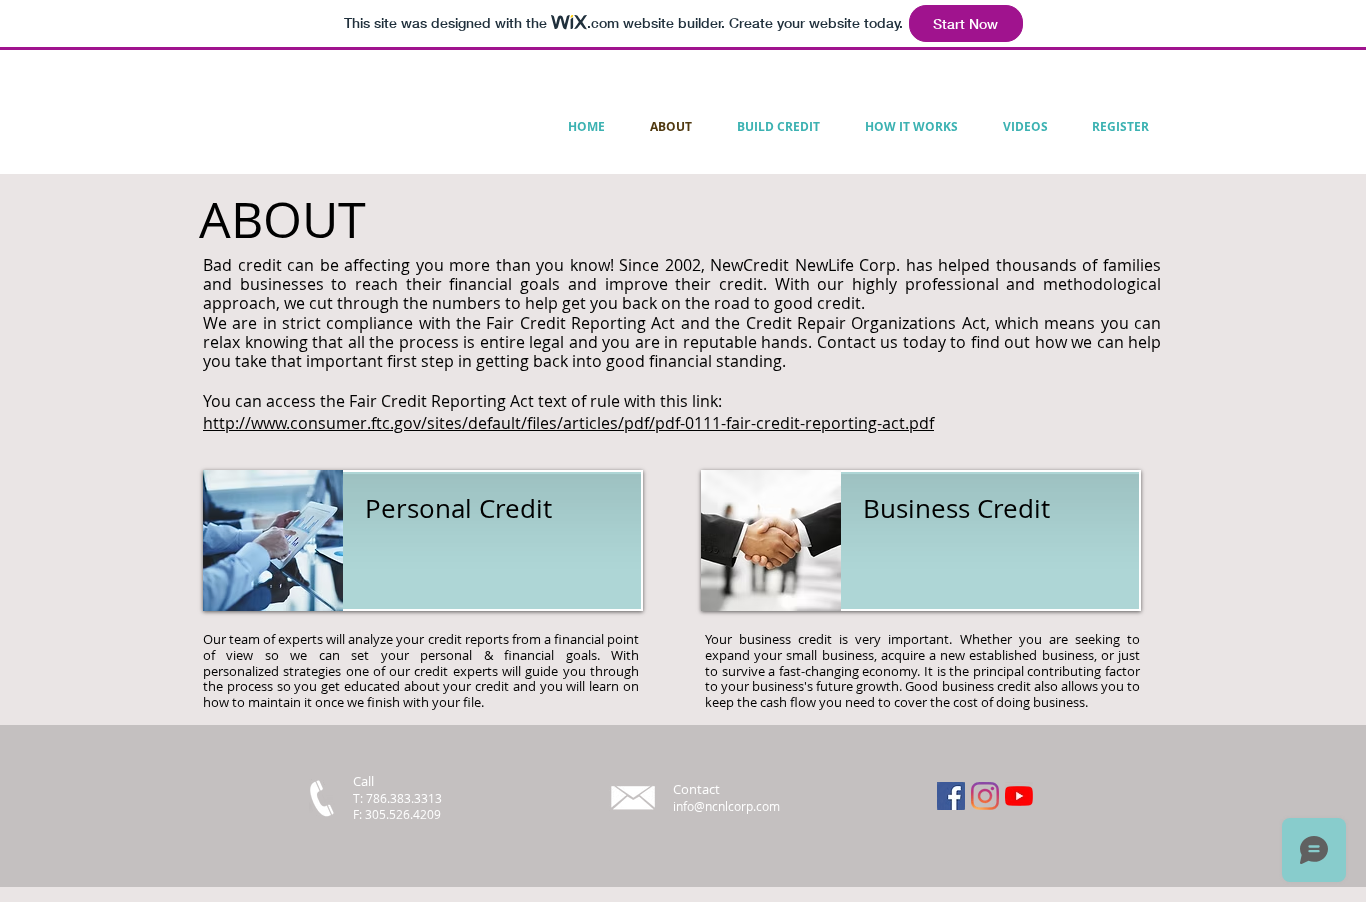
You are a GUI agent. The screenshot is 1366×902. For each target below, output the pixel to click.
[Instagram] (985, 796)
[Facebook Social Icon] (951, 796)
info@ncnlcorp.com (726, 806)
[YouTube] (1019, 796)
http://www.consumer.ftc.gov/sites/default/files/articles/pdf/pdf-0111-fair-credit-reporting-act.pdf (568, 423)
